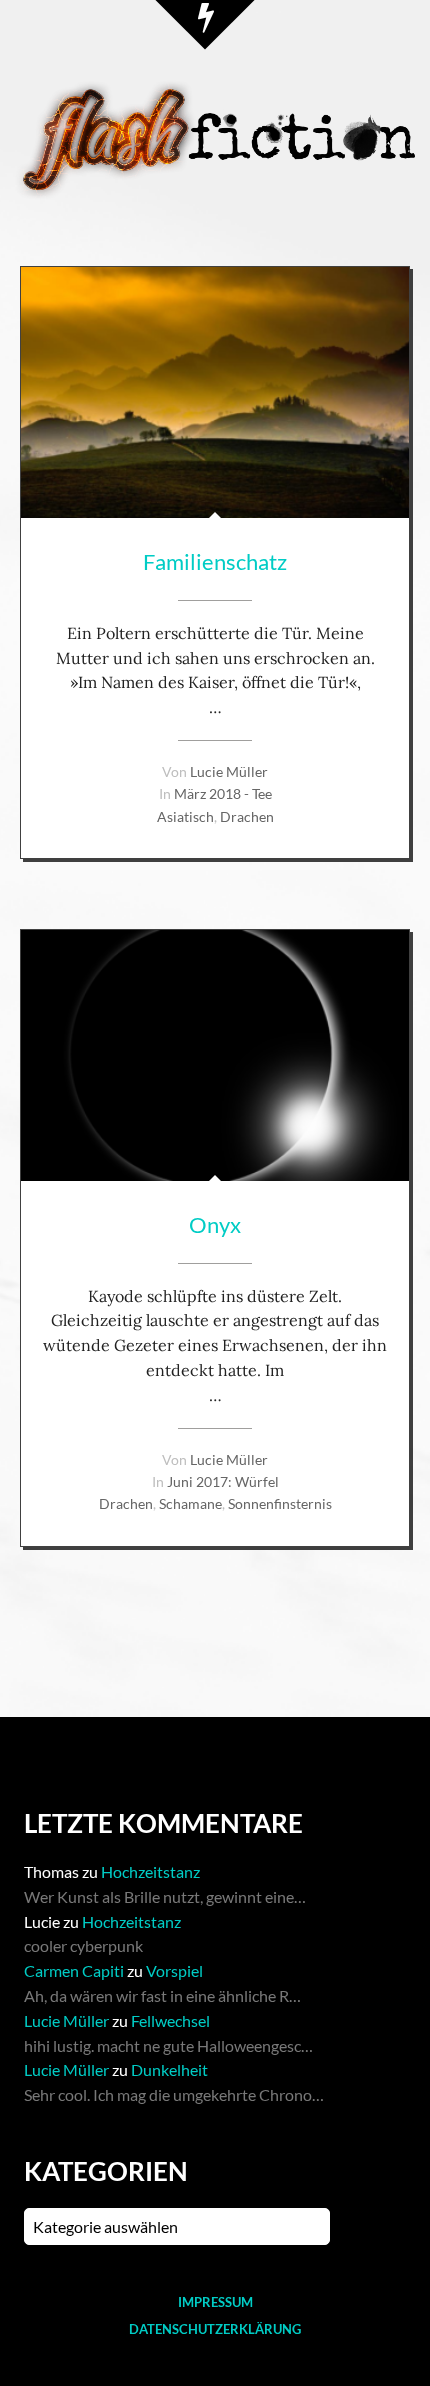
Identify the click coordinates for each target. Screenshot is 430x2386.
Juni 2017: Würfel (223, 1481)
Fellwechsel (170, 2020)
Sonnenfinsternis (280, 1503)
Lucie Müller (229, 771)
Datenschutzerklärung (215, 2329)
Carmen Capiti (74, 1970)
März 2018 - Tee (223, 793)
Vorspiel (174, 1970)
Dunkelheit (169, 2069)
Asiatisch (185, 816)
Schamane (190, 1503)
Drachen (247, 816)
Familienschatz (215, 561)
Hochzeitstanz (150, 1871)
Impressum (215, 2302)
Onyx (215, 1224)
